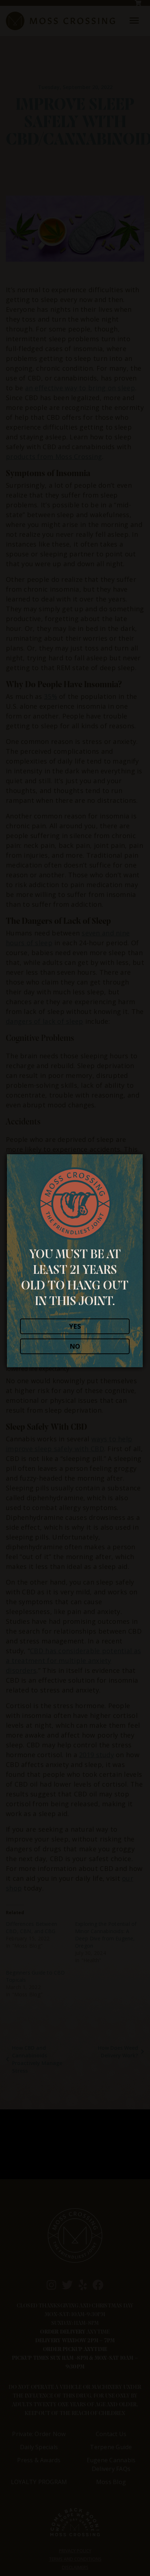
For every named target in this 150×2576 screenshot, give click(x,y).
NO (75, 1346)
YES (75, 1326)
